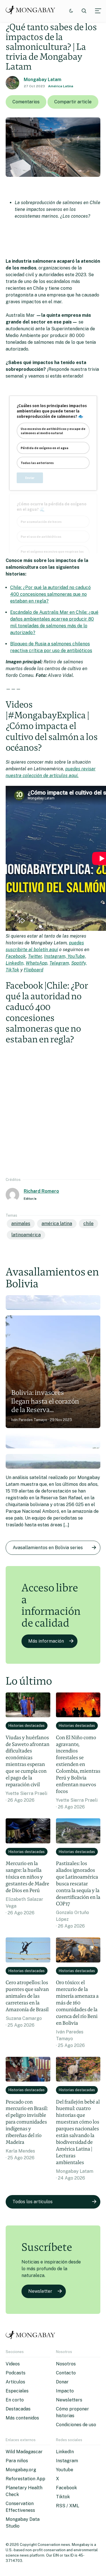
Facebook (66, 2488)
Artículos (15, 2382)
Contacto (66, 2373)
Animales (21, 1224)
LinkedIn (65, 2452)
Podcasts (16, 2373)
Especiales (17, 2391)
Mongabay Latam (43, 80)
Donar (62, 2382)
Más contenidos (22, 2418)
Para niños (17, 2461)
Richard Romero (41, 1191)
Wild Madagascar (24, 2452)
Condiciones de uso (76, 2425)
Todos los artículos (33, 2202)
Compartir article (73, 102)
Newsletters (69, 2400)
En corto (15, 2400)
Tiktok (63, 2497)
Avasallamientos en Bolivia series (48, 1548)
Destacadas (18, 2409)
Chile (88, 1224)
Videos (13, 2364)
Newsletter (40, 2291)
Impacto (65, 2391)
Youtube (65, 2470)
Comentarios (26, 102)
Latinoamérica (26, 1235)
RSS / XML (68, 2506)
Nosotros (66, 2364)
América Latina (61, 86)
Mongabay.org (21, 2470)
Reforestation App (25, 2479)
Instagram (67, 2461)
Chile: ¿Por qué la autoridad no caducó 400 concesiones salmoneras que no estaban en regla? (50, 594)
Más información (46, 1641)
